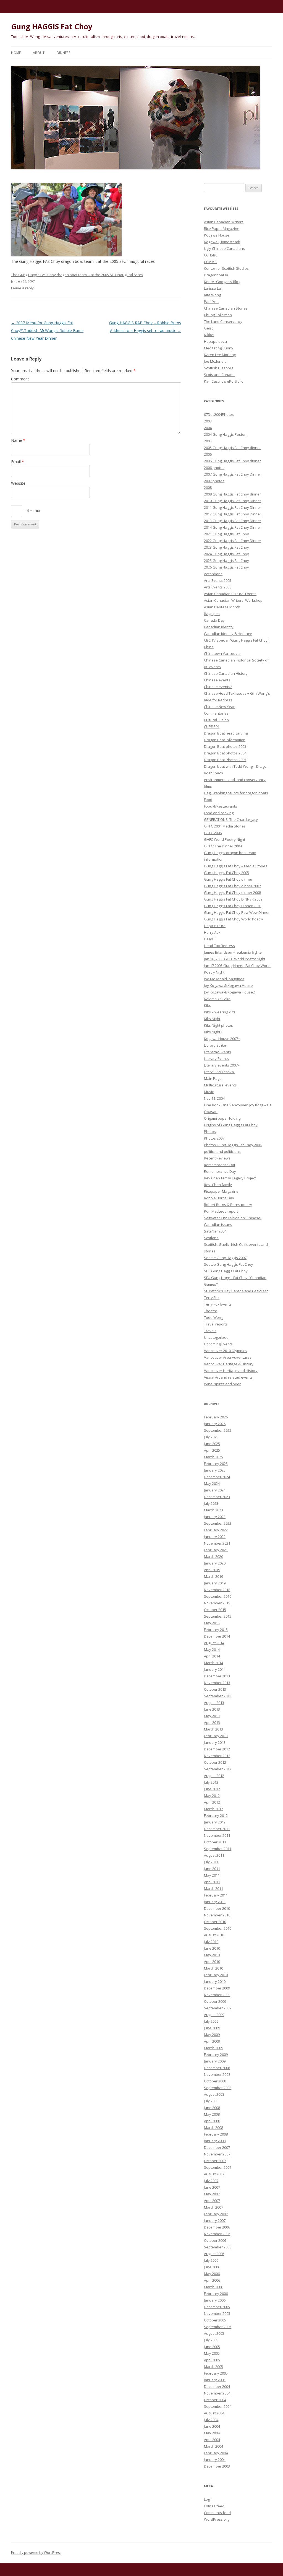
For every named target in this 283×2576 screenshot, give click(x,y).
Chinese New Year (219, 707)
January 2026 (215, 1424)
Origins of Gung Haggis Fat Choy (231, 1125)
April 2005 (212, 2360)
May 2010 (212, 1955)
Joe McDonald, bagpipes (224, 979)
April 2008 (212, 2121)
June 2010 (212, 1948)
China (209, 647)
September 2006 (218, 2247)
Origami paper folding (222, 1118)
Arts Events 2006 (218, 587)
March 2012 (213, 1809)
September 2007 (218, 2167)
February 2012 (216, 1815)
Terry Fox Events (218, 1304)
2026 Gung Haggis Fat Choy (226, 567)
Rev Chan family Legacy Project (230, 1178)
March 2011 (213, 1888)
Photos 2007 (214, 1138)
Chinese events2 (218, 687)
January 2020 (215, 1563)
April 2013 (212, 1722)
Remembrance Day (220, 1171)
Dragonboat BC (217, 275)
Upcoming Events (218, 1344)
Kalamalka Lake (217, 999)
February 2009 (216, 2054)
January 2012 (215, 1822)
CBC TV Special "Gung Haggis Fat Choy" (237, 640)
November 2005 (217, 2313)
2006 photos (214, 468)
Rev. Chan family (218, 1185)
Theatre (211, 1311)
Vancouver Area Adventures (228, 1357)
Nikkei (209, 335)
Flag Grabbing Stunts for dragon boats (236, 793)
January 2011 (215, 1902)
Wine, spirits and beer (222, 1384)
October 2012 (215, 1762)
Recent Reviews (217, 1158)
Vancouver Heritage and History (231, 1371)
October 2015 (215, 1610)
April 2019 (212, 1570)
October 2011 (215, 1842)
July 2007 (211, 2181)
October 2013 (215, 1689)
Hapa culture (215, 926)
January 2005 (215, 2380)
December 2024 (217, 1477)
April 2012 (212, 1802)
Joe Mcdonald (215, 361)
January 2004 (215, 2460)
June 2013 (212, 1709)
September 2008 (218, 2088)
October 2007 (215, 2161)
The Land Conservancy (223, 321)
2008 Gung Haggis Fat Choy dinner (232, 494)
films (208, 786)
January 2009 (215, 2061)
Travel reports (216, 1324)
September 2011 (218, 1849)
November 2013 (217, 1683)
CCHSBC (211, 255)
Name (18, 440)
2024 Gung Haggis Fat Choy (226, 554)
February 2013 (216, 1736)
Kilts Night (212, 1019)
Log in (209, 2499)
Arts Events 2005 (218, 580)
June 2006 (212, 2267)
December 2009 (217, 1988)
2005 (208, 441)
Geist (208, 328)
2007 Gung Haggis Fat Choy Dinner (233, 474)
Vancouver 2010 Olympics (225, 1351)
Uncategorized (216, 1337)
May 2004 (212, 2433)
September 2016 (218, 1596)
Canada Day (214, 620)
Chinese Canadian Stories (226, 308)
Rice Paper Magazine (222, 229)
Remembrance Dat (220, 1165)
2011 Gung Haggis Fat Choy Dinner (233, 507)
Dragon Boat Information (225, 740)
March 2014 (213, 1663)
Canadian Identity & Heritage (228, 634)
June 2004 (212, 2426)
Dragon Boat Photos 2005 (225, 760)
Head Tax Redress (219, 946)
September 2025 (218, 1430)
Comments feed (217, 2513)
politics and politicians (222, 1151)
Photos (210, 1132)
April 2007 (212, 2201)
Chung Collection (218, 315)
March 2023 (213, 1510)
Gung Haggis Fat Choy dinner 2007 (232, 886)
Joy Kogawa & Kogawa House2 (229, 992)
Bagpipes (212, 614)
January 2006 (215, 2300)
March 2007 (213, 2207)
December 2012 (217, 1749)
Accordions (213, 574)
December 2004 (217, 2386)
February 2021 (216, 1550)
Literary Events (216, 1059)
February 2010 (216, 1975)
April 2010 (212, 1962)
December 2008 (217, 2068)
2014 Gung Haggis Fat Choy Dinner (233, 527)
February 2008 (216, 2134)
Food (208, 800)
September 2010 (218, 1928)
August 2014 (214, 1643)
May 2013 (212, 1716)
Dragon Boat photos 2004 (225, 753)
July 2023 (211, 1503)
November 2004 (217, 2393)
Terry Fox (212, 1298)
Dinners (63, 53)
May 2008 (212, 2114)
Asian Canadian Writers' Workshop (233, 600)
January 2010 (215, 1981)
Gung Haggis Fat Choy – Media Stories (236, 866)
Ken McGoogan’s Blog (222, 282)
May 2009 (212, 2035)
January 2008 (215, 2141)
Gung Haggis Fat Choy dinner (228, 879)
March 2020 (213, 1557)
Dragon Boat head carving (226, 733)
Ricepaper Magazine (221, 1191)
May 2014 (212, 1649)
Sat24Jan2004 (215, 1231)
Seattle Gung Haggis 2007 (225, 1258)
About (39, 53)
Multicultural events (220, 1085)
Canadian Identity (219, 627)
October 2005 (215, 2320)
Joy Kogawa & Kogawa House (228, 985)
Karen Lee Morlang (220, 355)
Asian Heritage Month (222, 607)
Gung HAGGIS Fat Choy (52, 27)
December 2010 (217, 1908)
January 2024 (215, 1490)
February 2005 (216, 2373)
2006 (208, 454)
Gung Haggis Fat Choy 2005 (226, 873)
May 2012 (212, 1796)
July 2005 (211, 2340)
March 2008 (213, 2128)
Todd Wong (213, 1317)
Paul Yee (211, 302)
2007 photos (214, 481)
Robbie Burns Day (219, 1198)
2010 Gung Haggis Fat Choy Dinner (233, 501)
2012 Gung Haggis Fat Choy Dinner (233, 514)
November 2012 (217, 1756)
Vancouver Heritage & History (229, 1364)
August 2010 (214, 1935)
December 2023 (217, 1497)
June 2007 (212, 2187)
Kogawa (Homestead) (222, 242)
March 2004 (213, 2446)
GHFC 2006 (213, 833)
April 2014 (212, 1656)
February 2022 (216, 1530)
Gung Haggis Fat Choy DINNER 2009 (233, 899)
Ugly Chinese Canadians (224, 248)
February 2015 (216, 1630)
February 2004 (216, 2453)
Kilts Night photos (218, 1025)
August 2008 (214, 2094)
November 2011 (217, 1835)
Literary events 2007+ (222, 1065)
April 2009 (212, 2041)
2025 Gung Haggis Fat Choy (226, 561)
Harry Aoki (213, 932)
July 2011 (211, 1862)
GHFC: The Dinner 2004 (223, 846)
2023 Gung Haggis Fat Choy (226, 547)
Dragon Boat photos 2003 (225, 746)
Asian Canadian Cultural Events (230, 594)
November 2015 (217, 1603)
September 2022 (218, 1523)
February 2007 (216, 2214)
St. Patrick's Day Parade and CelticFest (236, 1291)
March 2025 (213, 1457)
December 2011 (217, 1829)
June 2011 (212, 1869)
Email (18, 462)
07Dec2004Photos (219, 414)
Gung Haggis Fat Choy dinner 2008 (232, 893)
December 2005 (217, 2307)
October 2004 (215, 2400)
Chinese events (217, 680)
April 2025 (212, 1450)
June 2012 (212, 1789)
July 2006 (211, 2260)
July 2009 (211, 2021)
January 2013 (215, 1742)
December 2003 (217, 2466)
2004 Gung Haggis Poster (225, 434)
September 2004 (218, 2406)
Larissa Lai (213, 288)
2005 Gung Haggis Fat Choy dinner (232, 448)
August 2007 (214, 2174)
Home (16, 53)
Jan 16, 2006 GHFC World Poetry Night (235, 959)
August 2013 (214, 1703)
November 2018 (217, 1590)
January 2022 (215, 1537)
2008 (208, 487)
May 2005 (212, 2353)
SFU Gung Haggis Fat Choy (226, 1271)
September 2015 (218, 1616)
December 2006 (217, 2227)
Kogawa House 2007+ (222, 1039)
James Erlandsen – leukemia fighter (234, 952)
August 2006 (214, 2254)
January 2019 (215, 1583)
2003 (208, 421)
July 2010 (211, 1942)
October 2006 (215, 2240)
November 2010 (217, 1915)
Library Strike (215, 1045)
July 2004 (211, 2420)
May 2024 (212, 1483)
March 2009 (213, 2048)
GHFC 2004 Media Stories (225, 826)
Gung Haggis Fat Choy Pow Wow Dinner (237, 912)
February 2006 (216, 2294)
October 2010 (215, 1922)
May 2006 (212, 2274)
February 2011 (216, 1895)
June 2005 (212, 2347)
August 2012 (214, 1776)
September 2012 (218, 1769)
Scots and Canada (219, 375)
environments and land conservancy (235, 780)
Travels (210, 1331)
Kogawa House (217, 235)
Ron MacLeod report (221, 1211)
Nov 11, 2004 (214, 1098)
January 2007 (215, 2220)
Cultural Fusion (216, 720)
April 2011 (212, 1882)
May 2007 (212, 2194)
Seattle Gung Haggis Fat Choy (229, 1264)
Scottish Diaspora (219, 368)
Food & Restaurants (221, 806)
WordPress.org (217, 2519)
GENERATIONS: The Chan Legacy (231, 819)
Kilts (207, 1005)
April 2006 (212, 2280)
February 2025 (216, 1464)
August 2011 (214, 1855)
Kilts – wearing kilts (220, 1012)
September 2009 (218, 2008)
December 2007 (217, 2147)
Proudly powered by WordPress (36, 2553)
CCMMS (210, 262)
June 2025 (212, 1444)
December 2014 (217, 1636)
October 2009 (215, 2001)
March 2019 (213, 1576)
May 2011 (212, 1875)
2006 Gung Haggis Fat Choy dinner (232, 461)
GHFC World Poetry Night (225, 839)
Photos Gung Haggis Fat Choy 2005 (233, 1145)
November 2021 (217, 1543)
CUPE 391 (212, 727)
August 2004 (214, 2413)
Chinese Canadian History (226, 673)
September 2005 (218, 2327)
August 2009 (214, 2015)
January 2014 (215, 1669)
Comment (20, 379)
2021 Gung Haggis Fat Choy (226, 534)
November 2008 (217, 2074)
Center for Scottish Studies (226, 268)
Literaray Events (218, 1052)
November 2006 (217, 2234)
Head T (210, 939)
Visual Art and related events (228, 1377)
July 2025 (211, 1437)
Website (18, 483)
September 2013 (218, 1696)
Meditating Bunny (219, 348)
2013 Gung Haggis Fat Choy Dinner (233, 521)
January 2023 (215, 1517)
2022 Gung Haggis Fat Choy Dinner (233, 541)
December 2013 (217, 1676)
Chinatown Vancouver (222, 653)
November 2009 (217, 1995)
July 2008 (211, 2101)
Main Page (213, 1078)
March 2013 (213, 1729)
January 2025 (215, 1470)
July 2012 (211, 1782)
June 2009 (212, 2028)
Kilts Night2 (213, 1032)
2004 (208, 428)
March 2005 (213, 2367)
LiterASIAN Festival (219, 1072)
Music (209, 1092)
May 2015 (212, 1623)
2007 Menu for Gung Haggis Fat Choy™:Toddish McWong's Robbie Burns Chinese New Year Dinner (47, 330)
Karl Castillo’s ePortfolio (224, 381)
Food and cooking (219, 813)
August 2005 (214, 2333)
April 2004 (212, 2440)
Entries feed (214, 2506)
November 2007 (217, 2154)
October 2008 (215, 2081)
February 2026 (216, 1417)
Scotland (211, 1238)
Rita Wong (212, 295)
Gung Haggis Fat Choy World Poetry (234, 919)
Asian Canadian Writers (224, 222)
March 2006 (213, 2287)
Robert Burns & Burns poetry (228, 1205)
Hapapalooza (215, 341)
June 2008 (212, 2108)
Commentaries (216, 713)
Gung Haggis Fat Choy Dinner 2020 (233, 906)
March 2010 (213, 1968)
